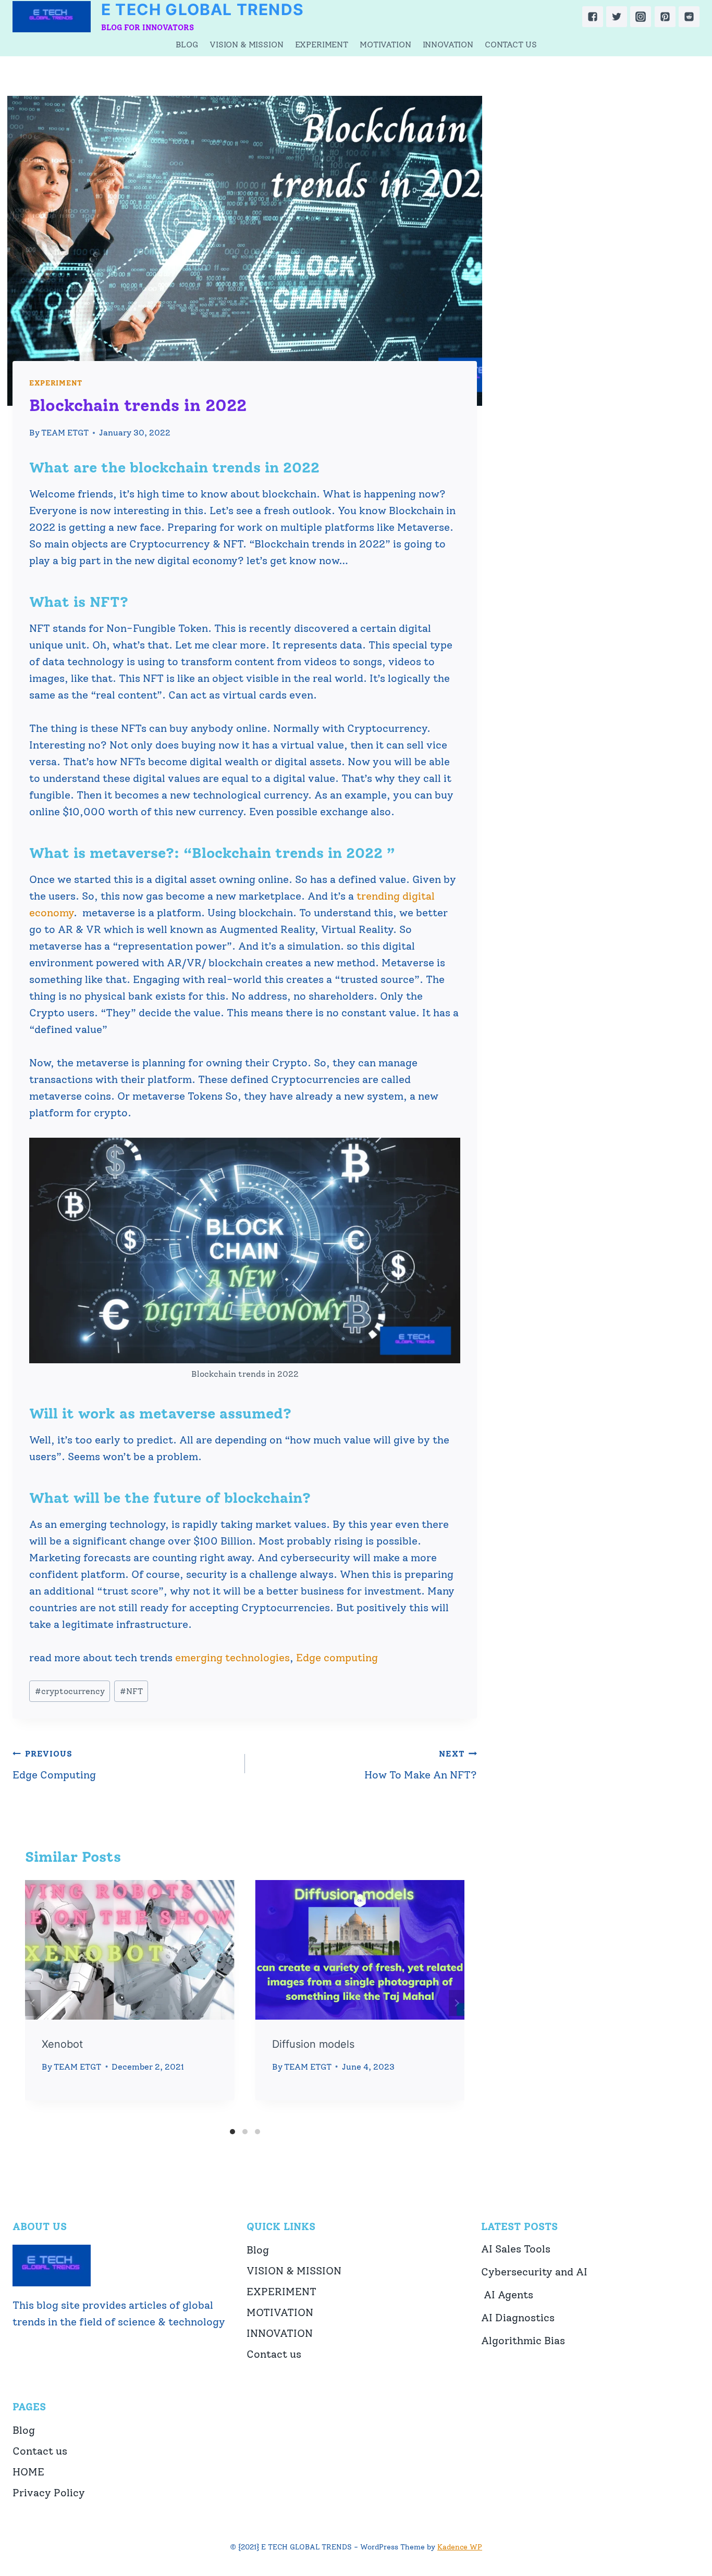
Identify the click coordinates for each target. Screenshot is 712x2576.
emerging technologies (232, 1658)
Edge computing (337, 1658)
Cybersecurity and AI (534, 2272)
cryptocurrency (70, 1691)
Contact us (511, 45)
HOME (28, 2472)
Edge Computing (54, 1765)
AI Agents (507, 2295)
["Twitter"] (617, 17)
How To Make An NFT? (421, 1765)
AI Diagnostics (518, 2318)
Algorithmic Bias (523, 2341)
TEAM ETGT (65, 433)
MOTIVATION (385, 45)
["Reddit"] (689, 17)
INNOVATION (448, 45)
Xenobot (62, 2044)
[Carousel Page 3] (257, 2132)
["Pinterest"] (665, 17)
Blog (187, 45)
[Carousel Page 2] (245, 2132)
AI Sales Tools (516, 2249)
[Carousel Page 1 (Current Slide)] (232, 2132)
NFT (131, 1691)
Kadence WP (460, 2547)
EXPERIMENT (322, 45)
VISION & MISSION (246, 45)
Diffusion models (313, 2044)
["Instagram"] (641, 17)
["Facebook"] (593, 17)
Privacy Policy (49, 2493)
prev (33, 2003)
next (457, 2003)
